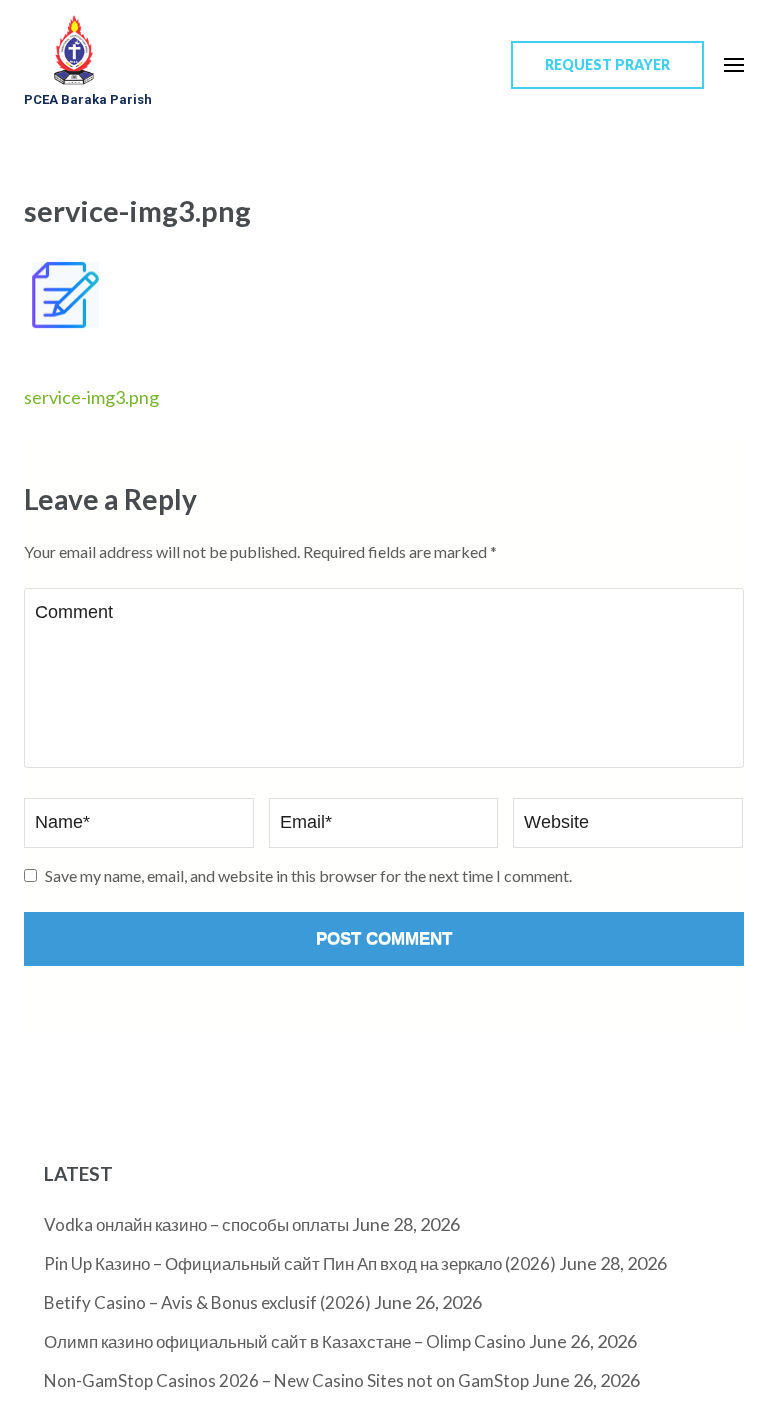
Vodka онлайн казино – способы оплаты (196, 1224)
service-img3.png (91, 397)
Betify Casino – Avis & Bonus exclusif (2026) (207, 1302)
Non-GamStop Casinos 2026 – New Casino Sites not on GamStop (286, 1380)
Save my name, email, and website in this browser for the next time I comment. (308, 875)
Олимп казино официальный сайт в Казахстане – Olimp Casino (285, 1341)
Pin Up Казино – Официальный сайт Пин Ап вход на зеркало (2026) (300, 1263)
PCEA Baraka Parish (88, 99)
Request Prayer (607, 64)
